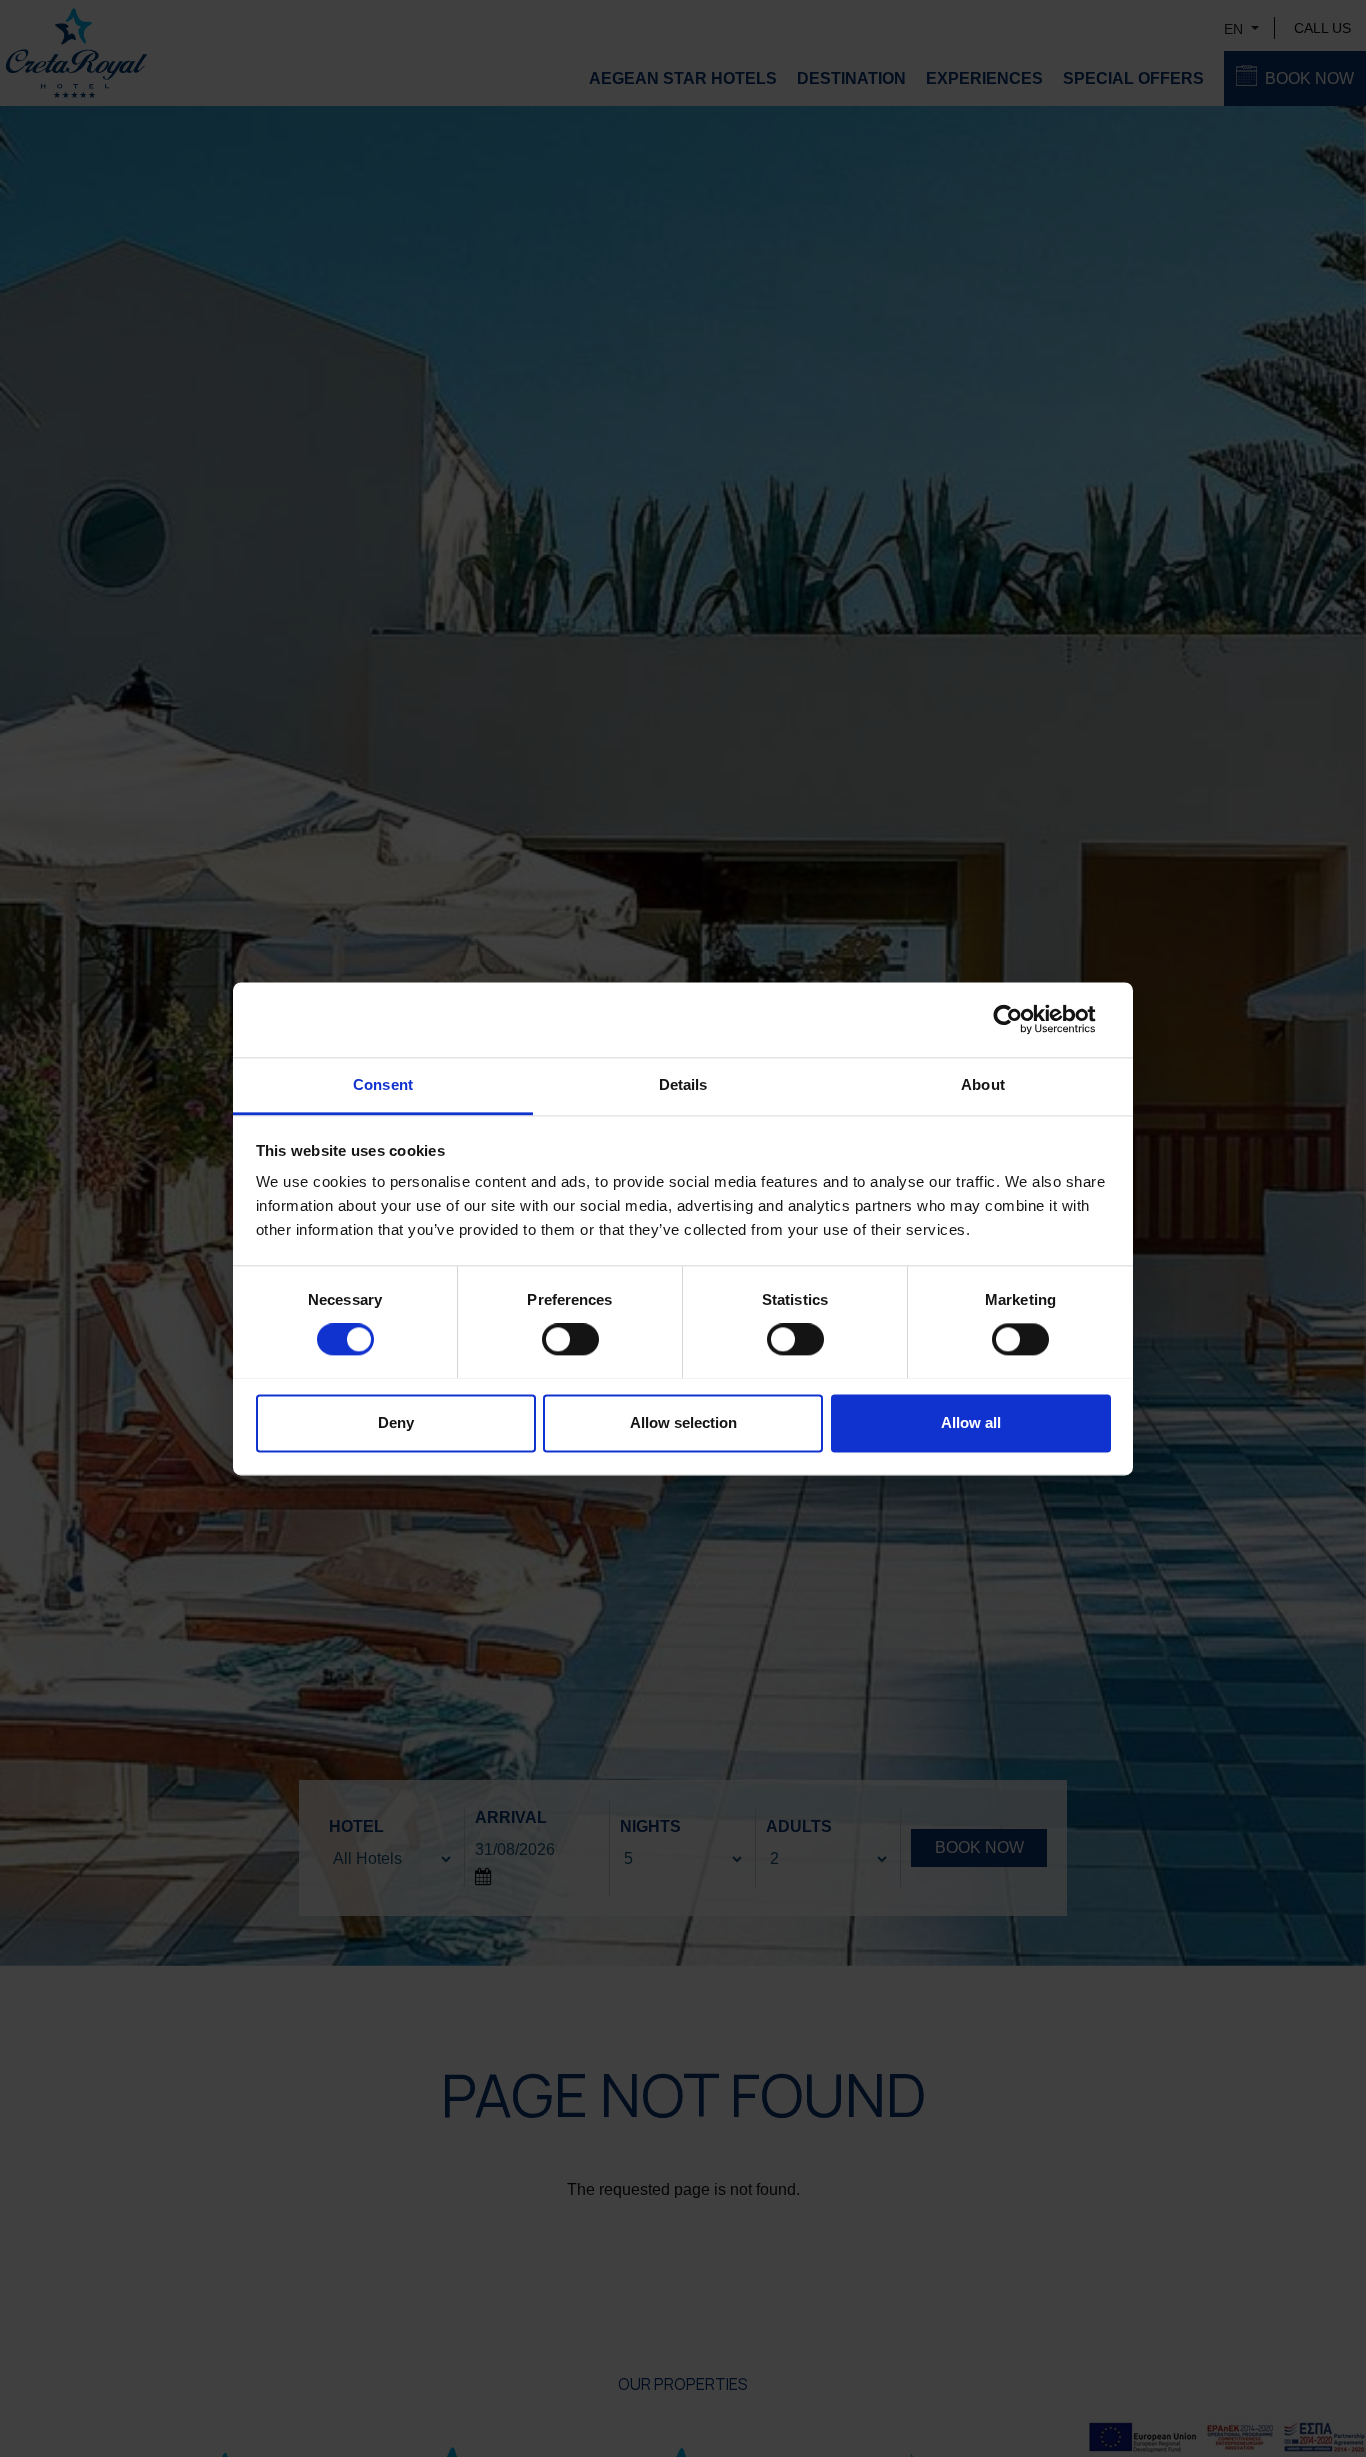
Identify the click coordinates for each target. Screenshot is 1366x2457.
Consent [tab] (383, 1084)
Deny (396, 1422)
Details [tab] (683, 1084)
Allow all (971, 1422)
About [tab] (983, 1084)
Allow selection (683, 1422)
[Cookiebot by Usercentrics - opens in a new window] (1023, 1019)
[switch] (570, 1339)
